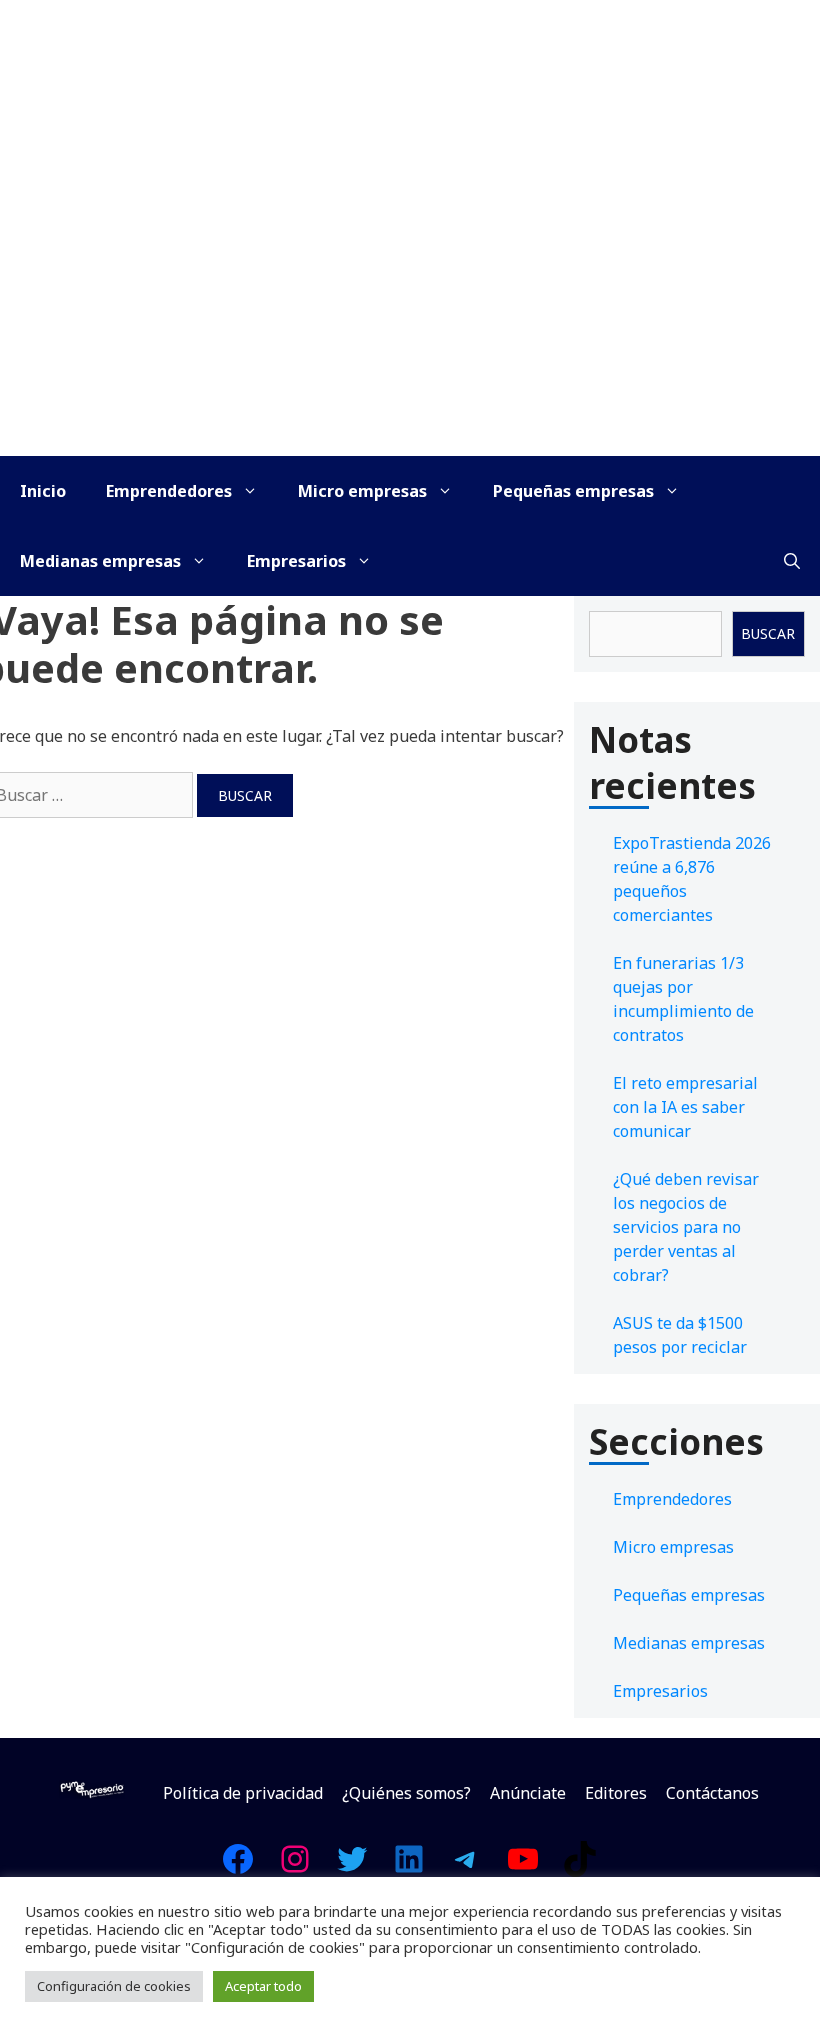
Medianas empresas (100, 561)
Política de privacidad (243, 1793)
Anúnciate (528, 1793)
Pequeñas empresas (573, 491)
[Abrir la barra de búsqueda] (792, 561)
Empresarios (296, 561)
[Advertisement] (410, 306)
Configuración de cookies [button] (114, 1986)
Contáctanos (712, 1793)
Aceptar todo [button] (263, 1986)
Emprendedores (169, 491)
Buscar (768, 633)
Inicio (43, 491)
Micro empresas (362, 491)
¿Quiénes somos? (406, 1793)
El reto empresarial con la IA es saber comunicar (685, 1107)
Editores (616, 1793)
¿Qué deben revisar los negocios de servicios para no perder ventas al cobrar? (686, 1227)
